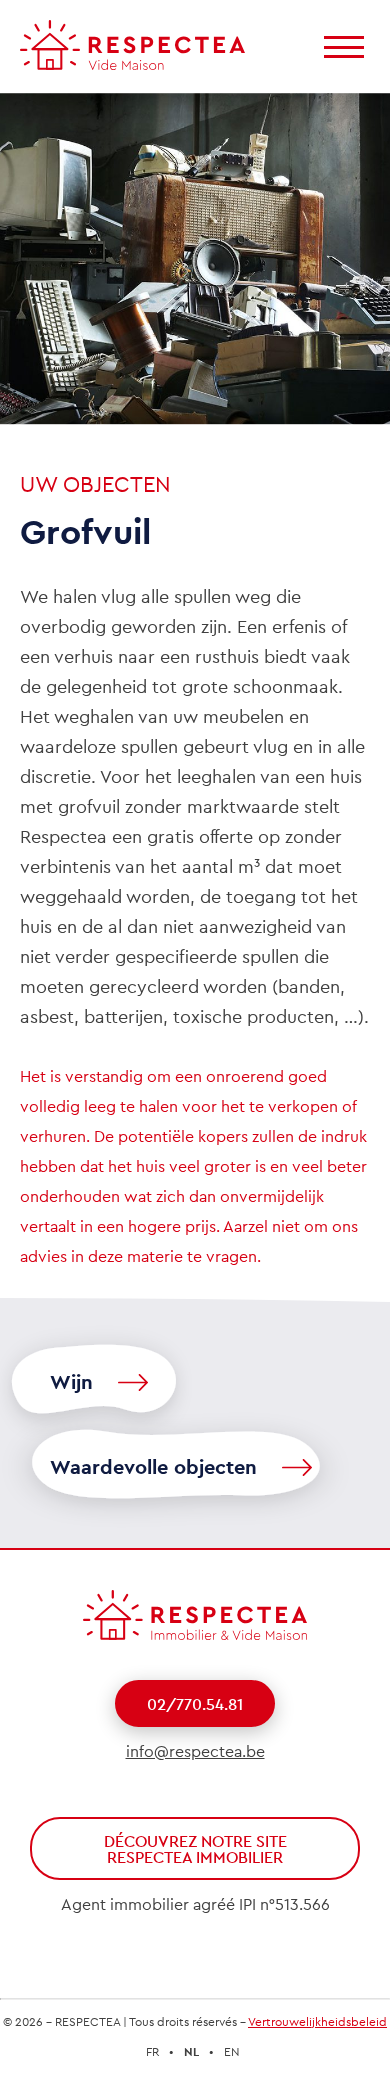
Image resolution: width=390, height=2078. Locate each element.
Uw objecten (95, 485)
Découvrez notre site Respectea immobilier (195, 1850)
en (232, 2052)
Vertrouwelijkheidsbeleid (317, 2022)
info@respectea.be (195, 1752)
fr (152, 2052)
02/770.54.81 (195, 1705)
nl (191, 2052)
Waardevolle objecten (153, 1468)
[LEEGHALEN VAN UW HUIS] (132, 45)
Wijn (71, 1383)
